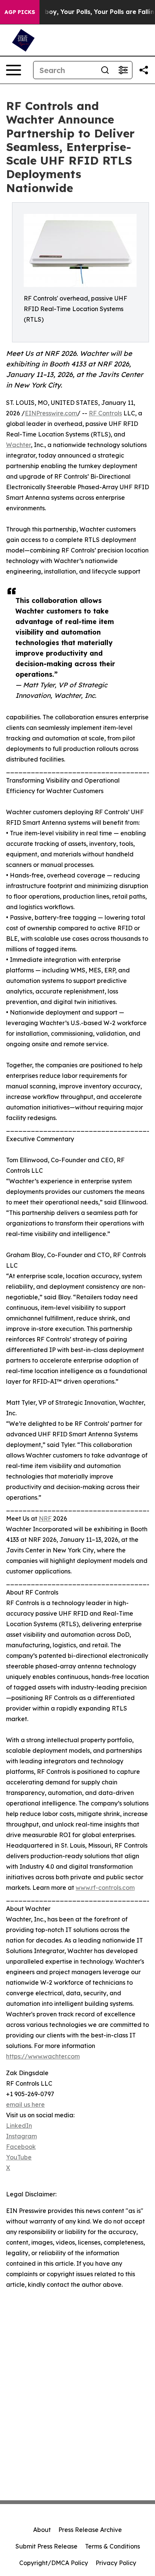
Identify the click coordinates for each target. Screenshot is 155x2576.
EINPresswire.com (51, 413)
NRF (45, 1518)
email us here (25, 2104)
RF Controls (105, 413)
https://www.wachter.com (43, 2056)
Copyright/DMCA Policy (54, 2563)
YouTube (19, 2157)
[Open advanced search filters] (123, 70)
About (42, 2530)
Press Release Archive (90, 2530)
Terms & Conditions (112, 2546)
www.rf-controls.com (105, 1888)
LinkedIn (19, 2126)
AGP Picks (20, 12)
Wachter (18, 445)
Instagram (21, 2136)
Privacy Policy (116, 2563)
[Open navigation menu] (14, 70)
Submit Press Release (46, 2546)
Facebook (21, 2147)
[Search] (105, 70)
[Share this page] (144, 70)
